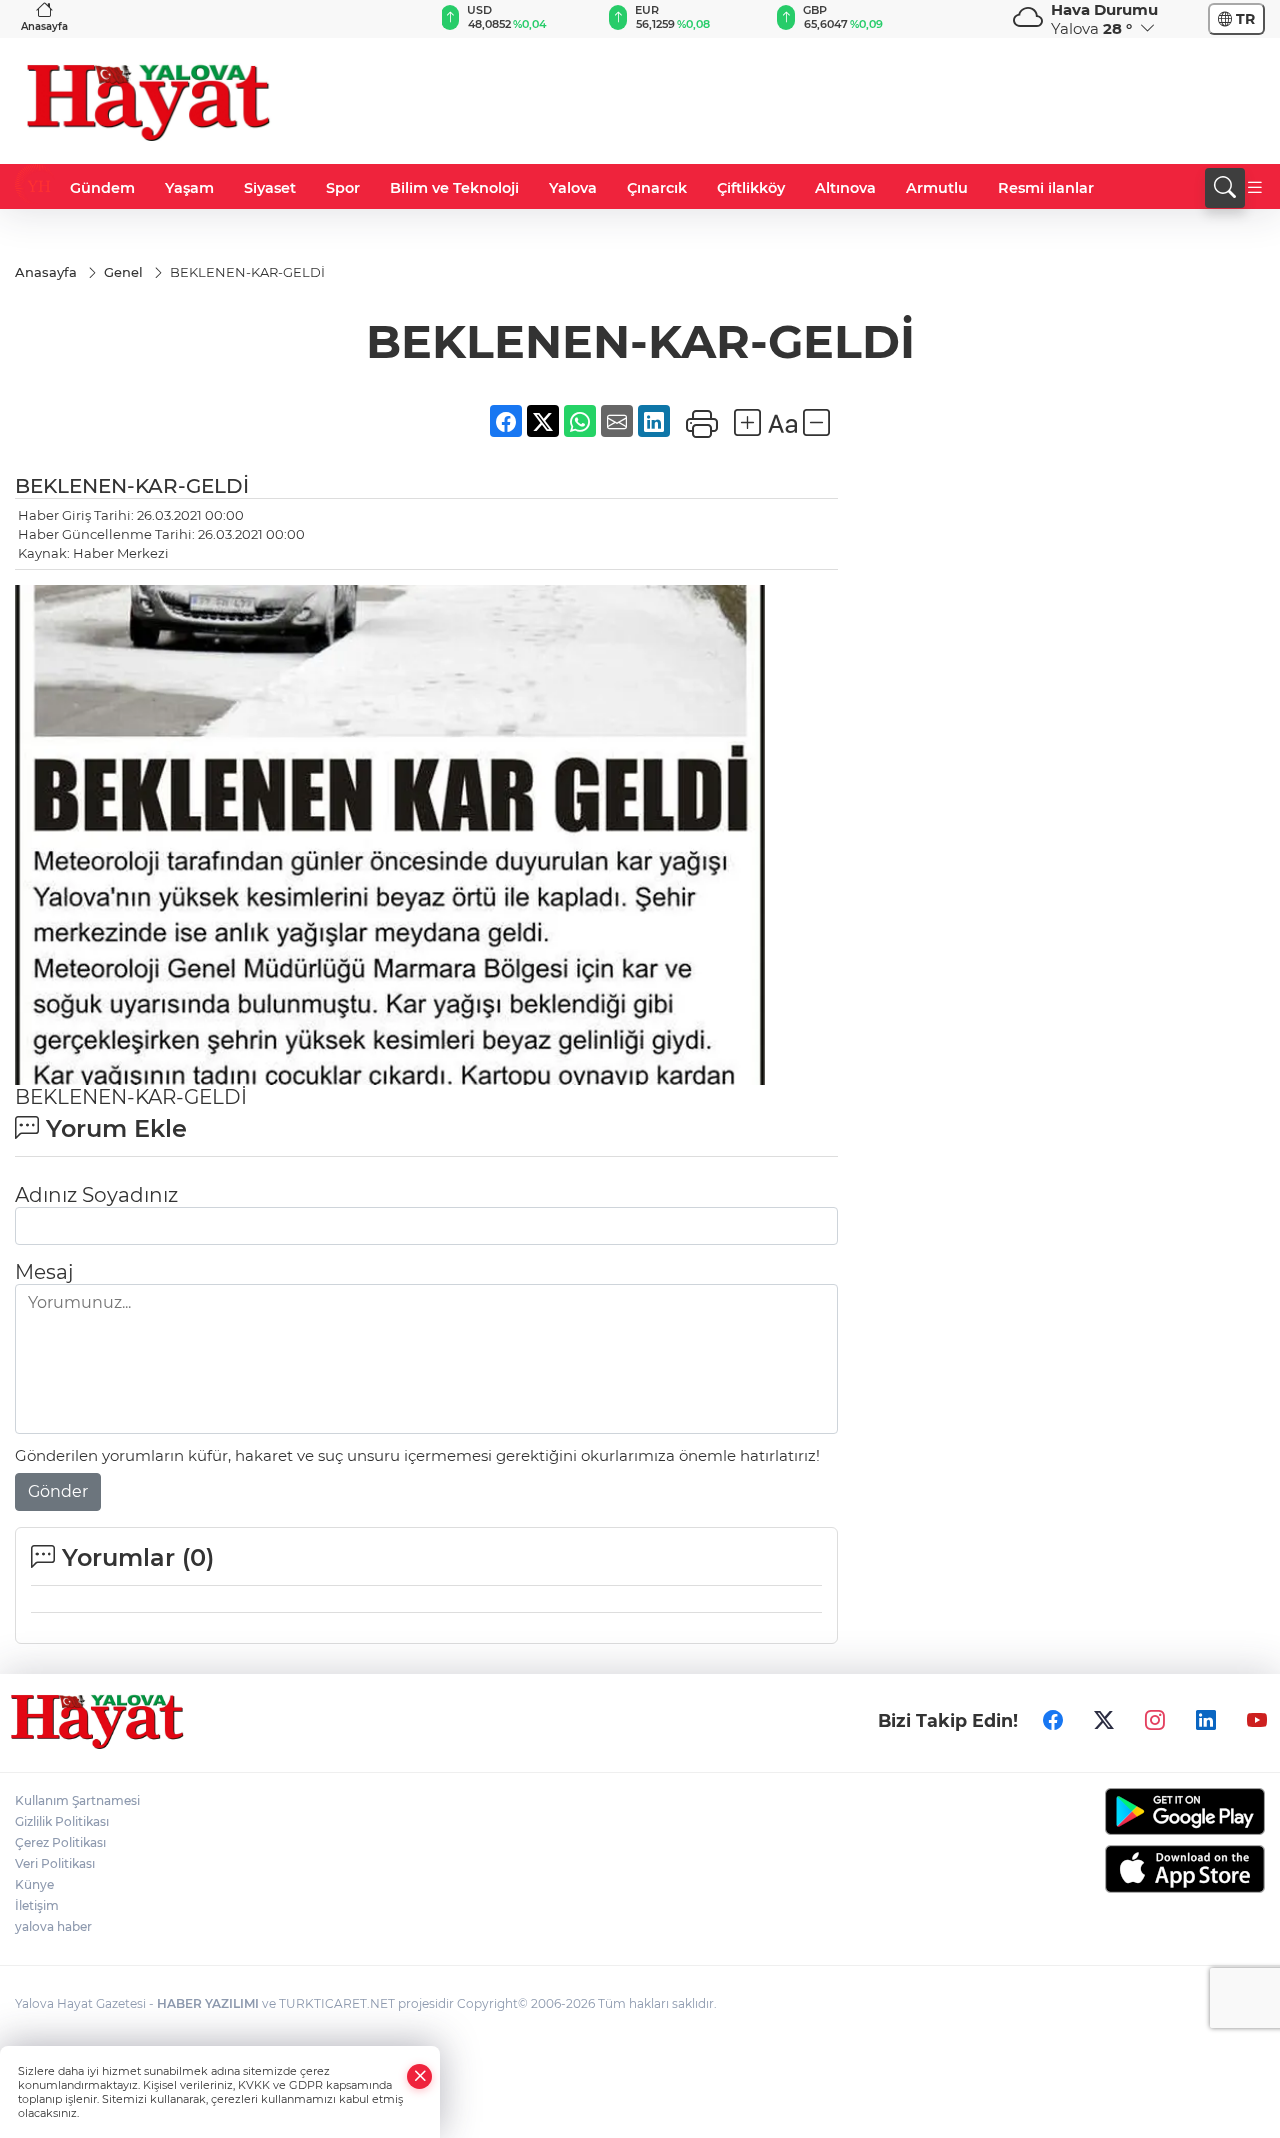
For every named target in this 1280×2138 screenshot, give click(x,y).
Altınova (845, 188)
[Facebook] (1053, 1721)
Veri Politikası (55, 1863)
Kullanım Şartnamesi (77, 1800)
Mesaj (44, 1272)
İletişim (37, 1905)
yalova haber (53, 1926)
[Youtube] (1257, 1721)
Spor (343, 188)
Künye (34, 1884)
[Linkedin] (1206, 1721)
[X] (1104, 1721)
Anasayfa (44, 26)
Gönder (58, 1491)
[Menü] (1255, 188)
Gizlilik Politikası (62, 1821)
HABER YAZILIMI (208, 2003)
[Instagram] (1155, 1721)
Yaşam (189, 188)
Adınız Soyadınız (96, 1195)
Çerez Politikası (60, 1842)
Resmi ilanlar (1046, 188)
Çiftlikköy (751, 188)
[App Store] (1120, 1869)
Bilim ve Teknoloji (454, 188)
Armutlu (937, 188)
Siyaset (270, 188)
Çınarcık (657, 188)
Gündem (102, 188)
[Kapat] (420, 2076)
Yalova (573, 188)
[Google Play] (1120, 1811)
